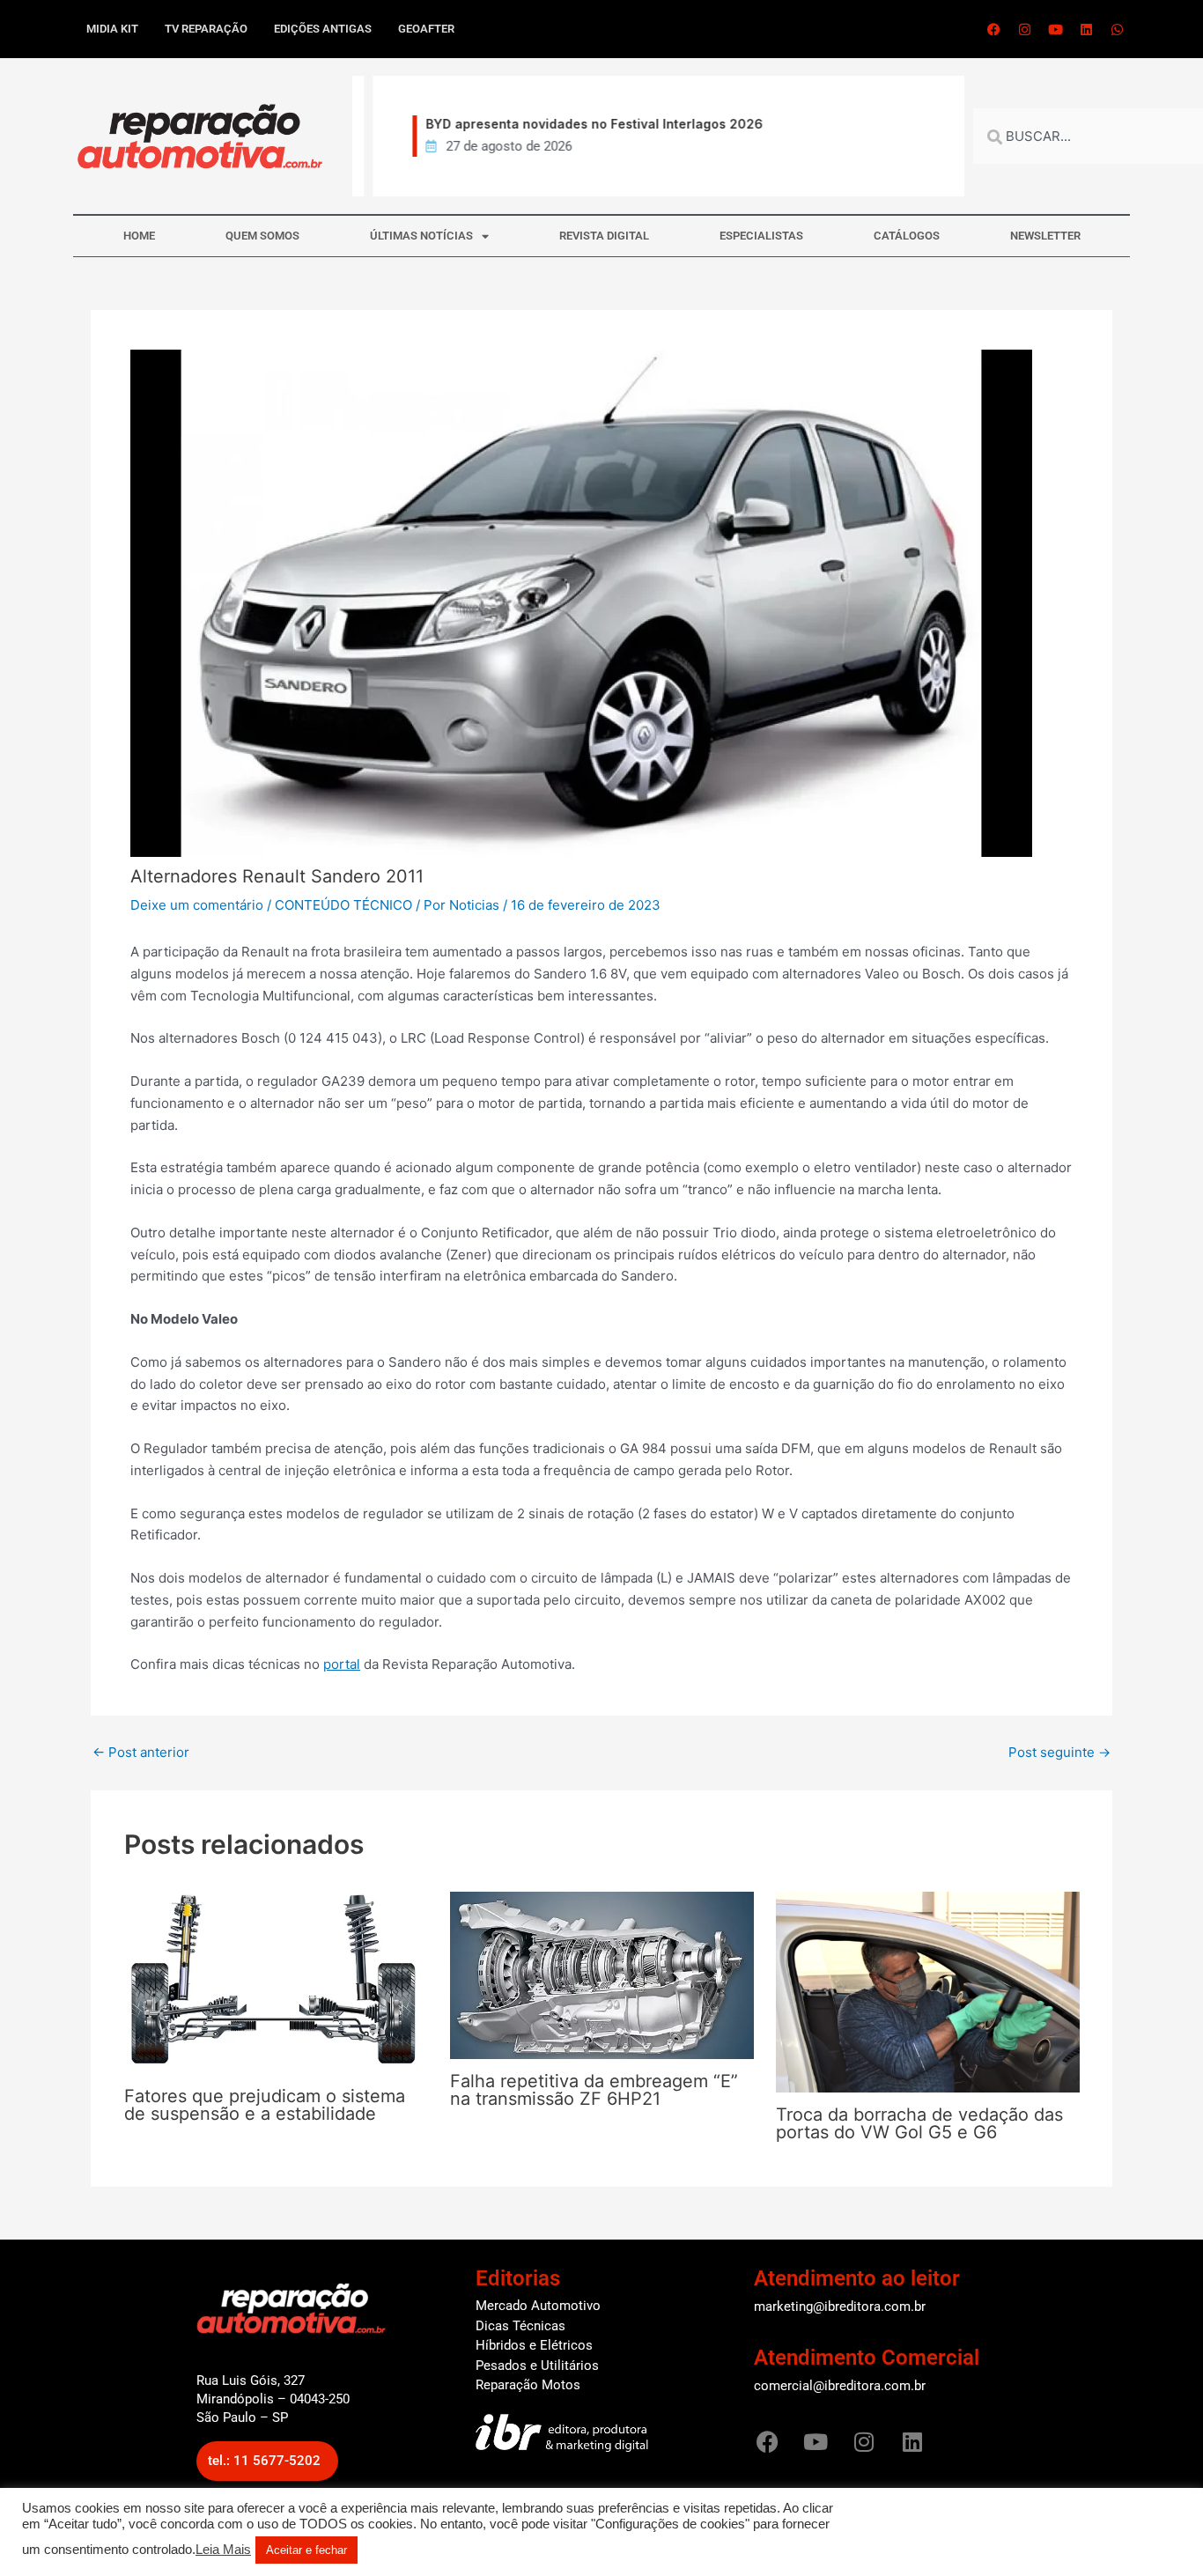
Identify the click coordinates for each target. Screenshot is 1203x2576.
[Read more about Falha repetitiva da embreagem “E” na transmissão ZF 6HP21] (602, 1974)
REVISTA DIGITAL (604, 236)
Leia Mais (223, 2550)
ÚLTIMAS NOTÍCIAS (421, 236)
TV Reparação (206, 29)
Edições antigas (323, 29)
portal (342, 1664)
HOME (139, 236)
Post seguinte (1059, 1752)
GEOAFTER (426, 29)
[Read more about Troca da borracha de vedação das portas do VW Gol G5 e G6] (928, 1991)
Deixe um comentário (197, 905)
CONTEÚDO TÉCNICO (343, 905)
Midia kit (112, 29)
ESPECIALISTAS (761, 236)
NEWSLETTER (1045, 236)
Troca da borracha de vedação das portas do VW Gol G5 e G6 (919, 2123)
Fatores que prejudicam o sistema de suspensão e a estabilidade (265, 2105)
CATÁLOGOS (907, 236)
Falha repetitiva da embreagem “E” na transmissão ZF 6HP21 (594, 2090)
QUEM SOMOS (262, 236)
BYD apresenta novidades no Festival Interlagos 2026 (578, 124)
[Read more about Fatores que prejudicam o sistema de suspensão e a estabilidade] (276, 1982)
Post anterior (141, 1752)
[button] (267, 2461)
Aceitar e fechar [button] (306, 2550)
